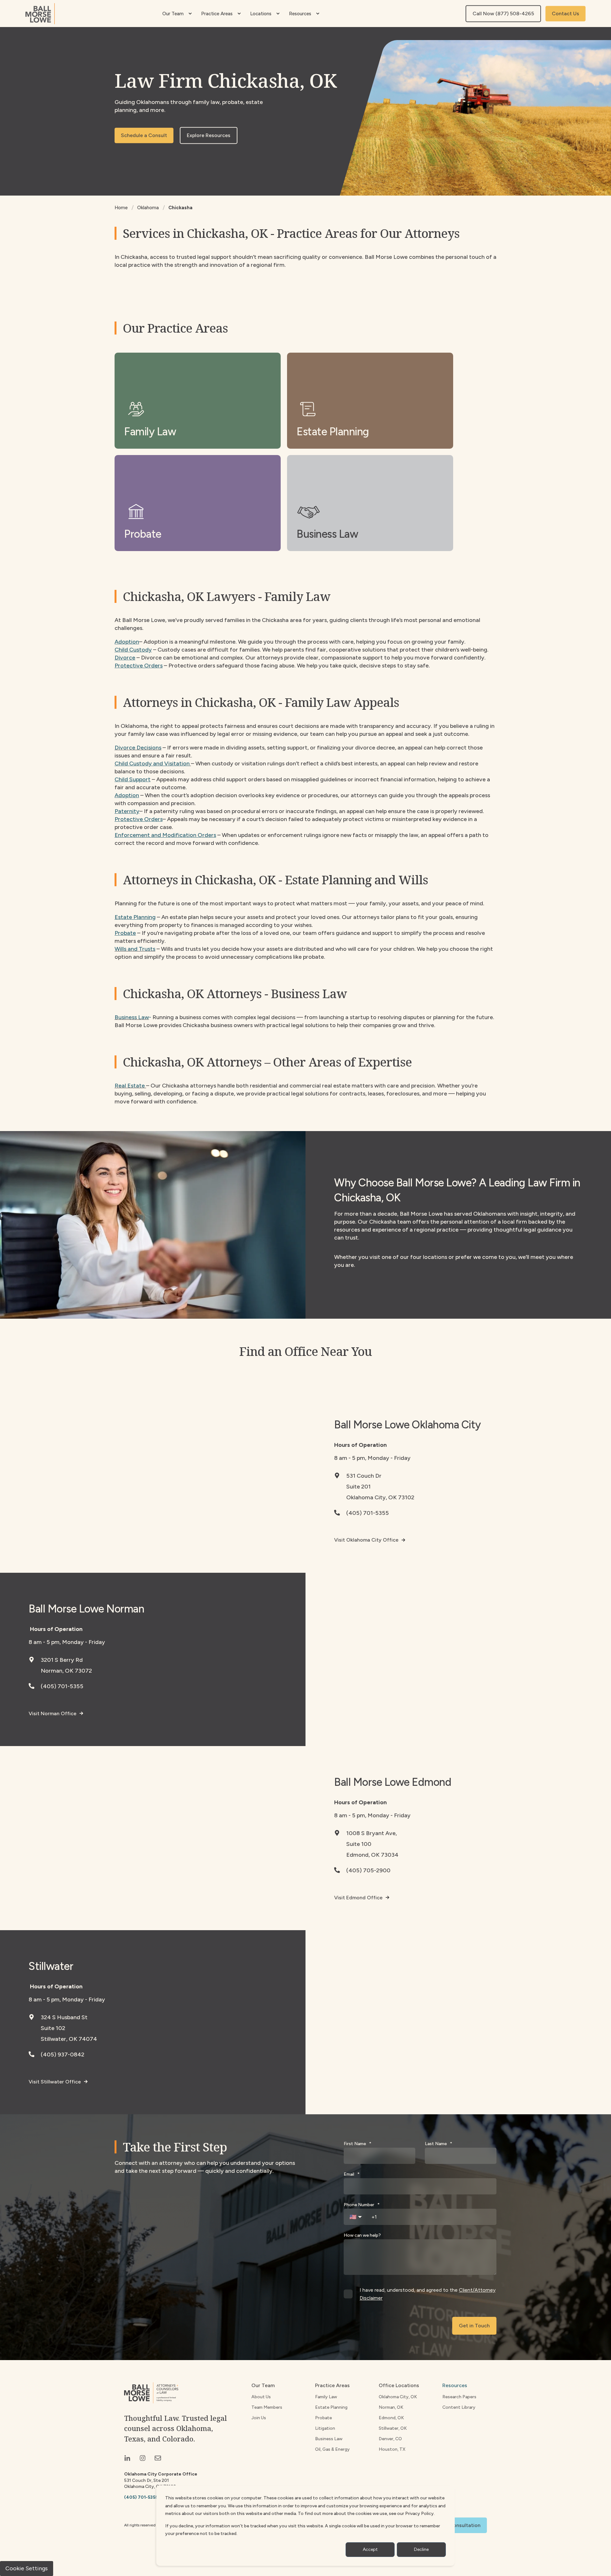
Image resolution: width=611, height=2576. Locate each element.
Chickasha (180, 208)
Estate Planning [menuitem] (331, 2407)
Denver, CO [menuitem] (390, 2439)
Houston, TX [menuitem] (392, 2449)
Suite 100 (359, 1844)
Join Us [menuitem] (259, 2418)
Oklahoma (148, 208)
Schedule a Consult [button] (144, 135)
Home (121, 208)
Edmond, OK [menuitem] (391, 2418)
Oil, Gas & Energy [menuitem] (332, 2449)
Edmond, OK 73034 (372, 1855)
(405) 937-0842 (63, 2055)
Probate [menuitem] (323, 2418)
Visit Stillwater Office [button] (55, 2082)
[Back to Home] (40, 14)
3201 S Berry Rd (62, 1660)
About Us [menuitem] (261, 2397)
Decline (421, 2549)
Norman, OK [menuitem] (391, 2407)
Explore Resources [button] (209, 135)
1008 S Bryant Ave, (372, 1833)
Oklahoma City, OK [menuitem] (398, 2397)
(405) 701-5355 (368, 1513)
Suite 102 (53, 2028)
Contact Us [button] (565, 14)
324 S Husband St (64, 2017)
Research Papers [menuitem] (459, 2397)
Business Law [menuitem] (329, 2439)
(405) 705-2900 (368, 1870)
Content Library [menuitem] (459, 2407)
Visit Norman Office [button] (53, 1713)
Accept (370, 2549)
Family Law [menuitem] (326, 2397)
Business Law (132, 1017)
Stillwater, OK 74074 (69, 2039)
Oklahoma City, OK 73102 (380, 1497)
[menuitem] (190, 14)
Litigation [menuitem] (325, 2428)
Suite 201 (358, 1487)
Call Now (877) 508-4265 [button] (503, 14)
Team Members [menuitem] (267, 2407)
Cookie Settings (27, 2568)
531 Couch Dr (364, 1476)
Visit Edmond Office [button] (358, 1898)
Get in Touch (474, 2326)
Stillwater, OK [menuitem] (393, 2428)
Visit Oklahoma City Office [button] (366, 1540)
